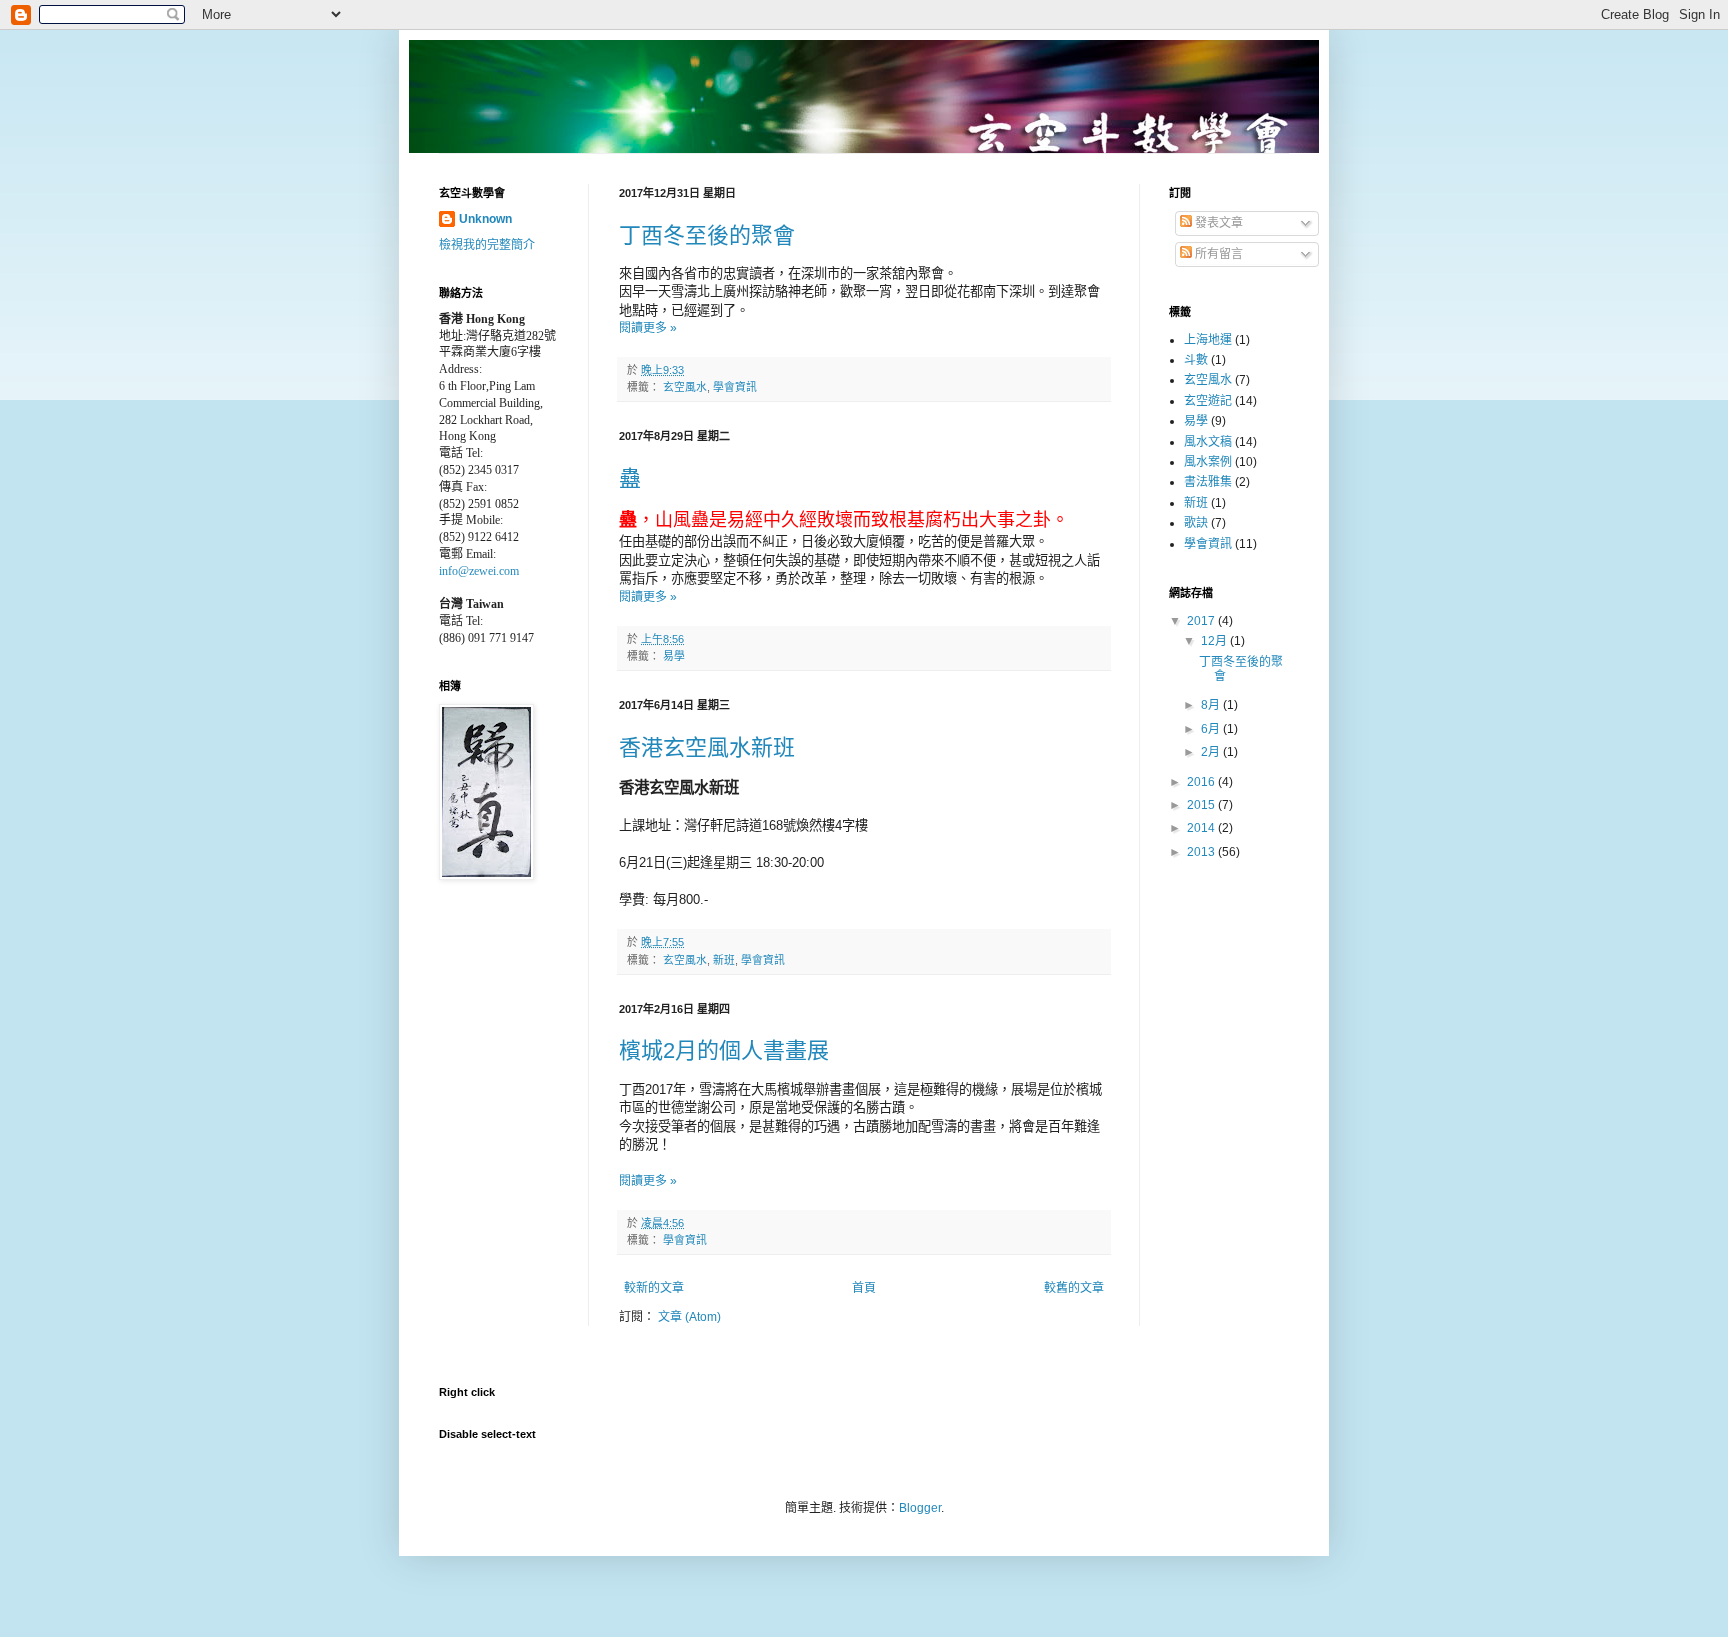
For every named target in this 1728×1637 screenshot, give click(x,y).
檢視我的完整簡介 (487, 245)
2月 (1212, 752)
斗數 (1196, 360)
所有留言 (1217, 254)
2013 (1202, 852)
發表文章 (1217, 223)
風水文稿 (1208, 442)
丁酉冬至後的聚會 (707, 235)
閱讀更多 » (648, 328)
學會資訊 (735, 387)
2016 (1202, 782)
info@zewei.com (479, 571)
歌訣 (1196, 523)
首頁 (864, 1288)
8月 (1212, 705)
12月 (1215, 641)
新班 (724, 960)
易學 (674, 656)
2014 (1202, 828)
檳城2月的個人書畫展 (724, 1050)
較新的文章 (654, 1288)
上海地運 (1208, 340)
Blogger (920, 1508)
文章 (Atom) (689, 1317)
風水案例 (1208, 462)
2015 (1202, 805)
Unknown (485, 219)
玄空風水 (685, 387)
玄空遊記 (1208, 401)
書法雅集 (1208, 482)
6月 (1212, 729)
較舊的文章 (1074, 1288)
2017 (1202, 621)
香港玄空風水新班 (707, 747)
